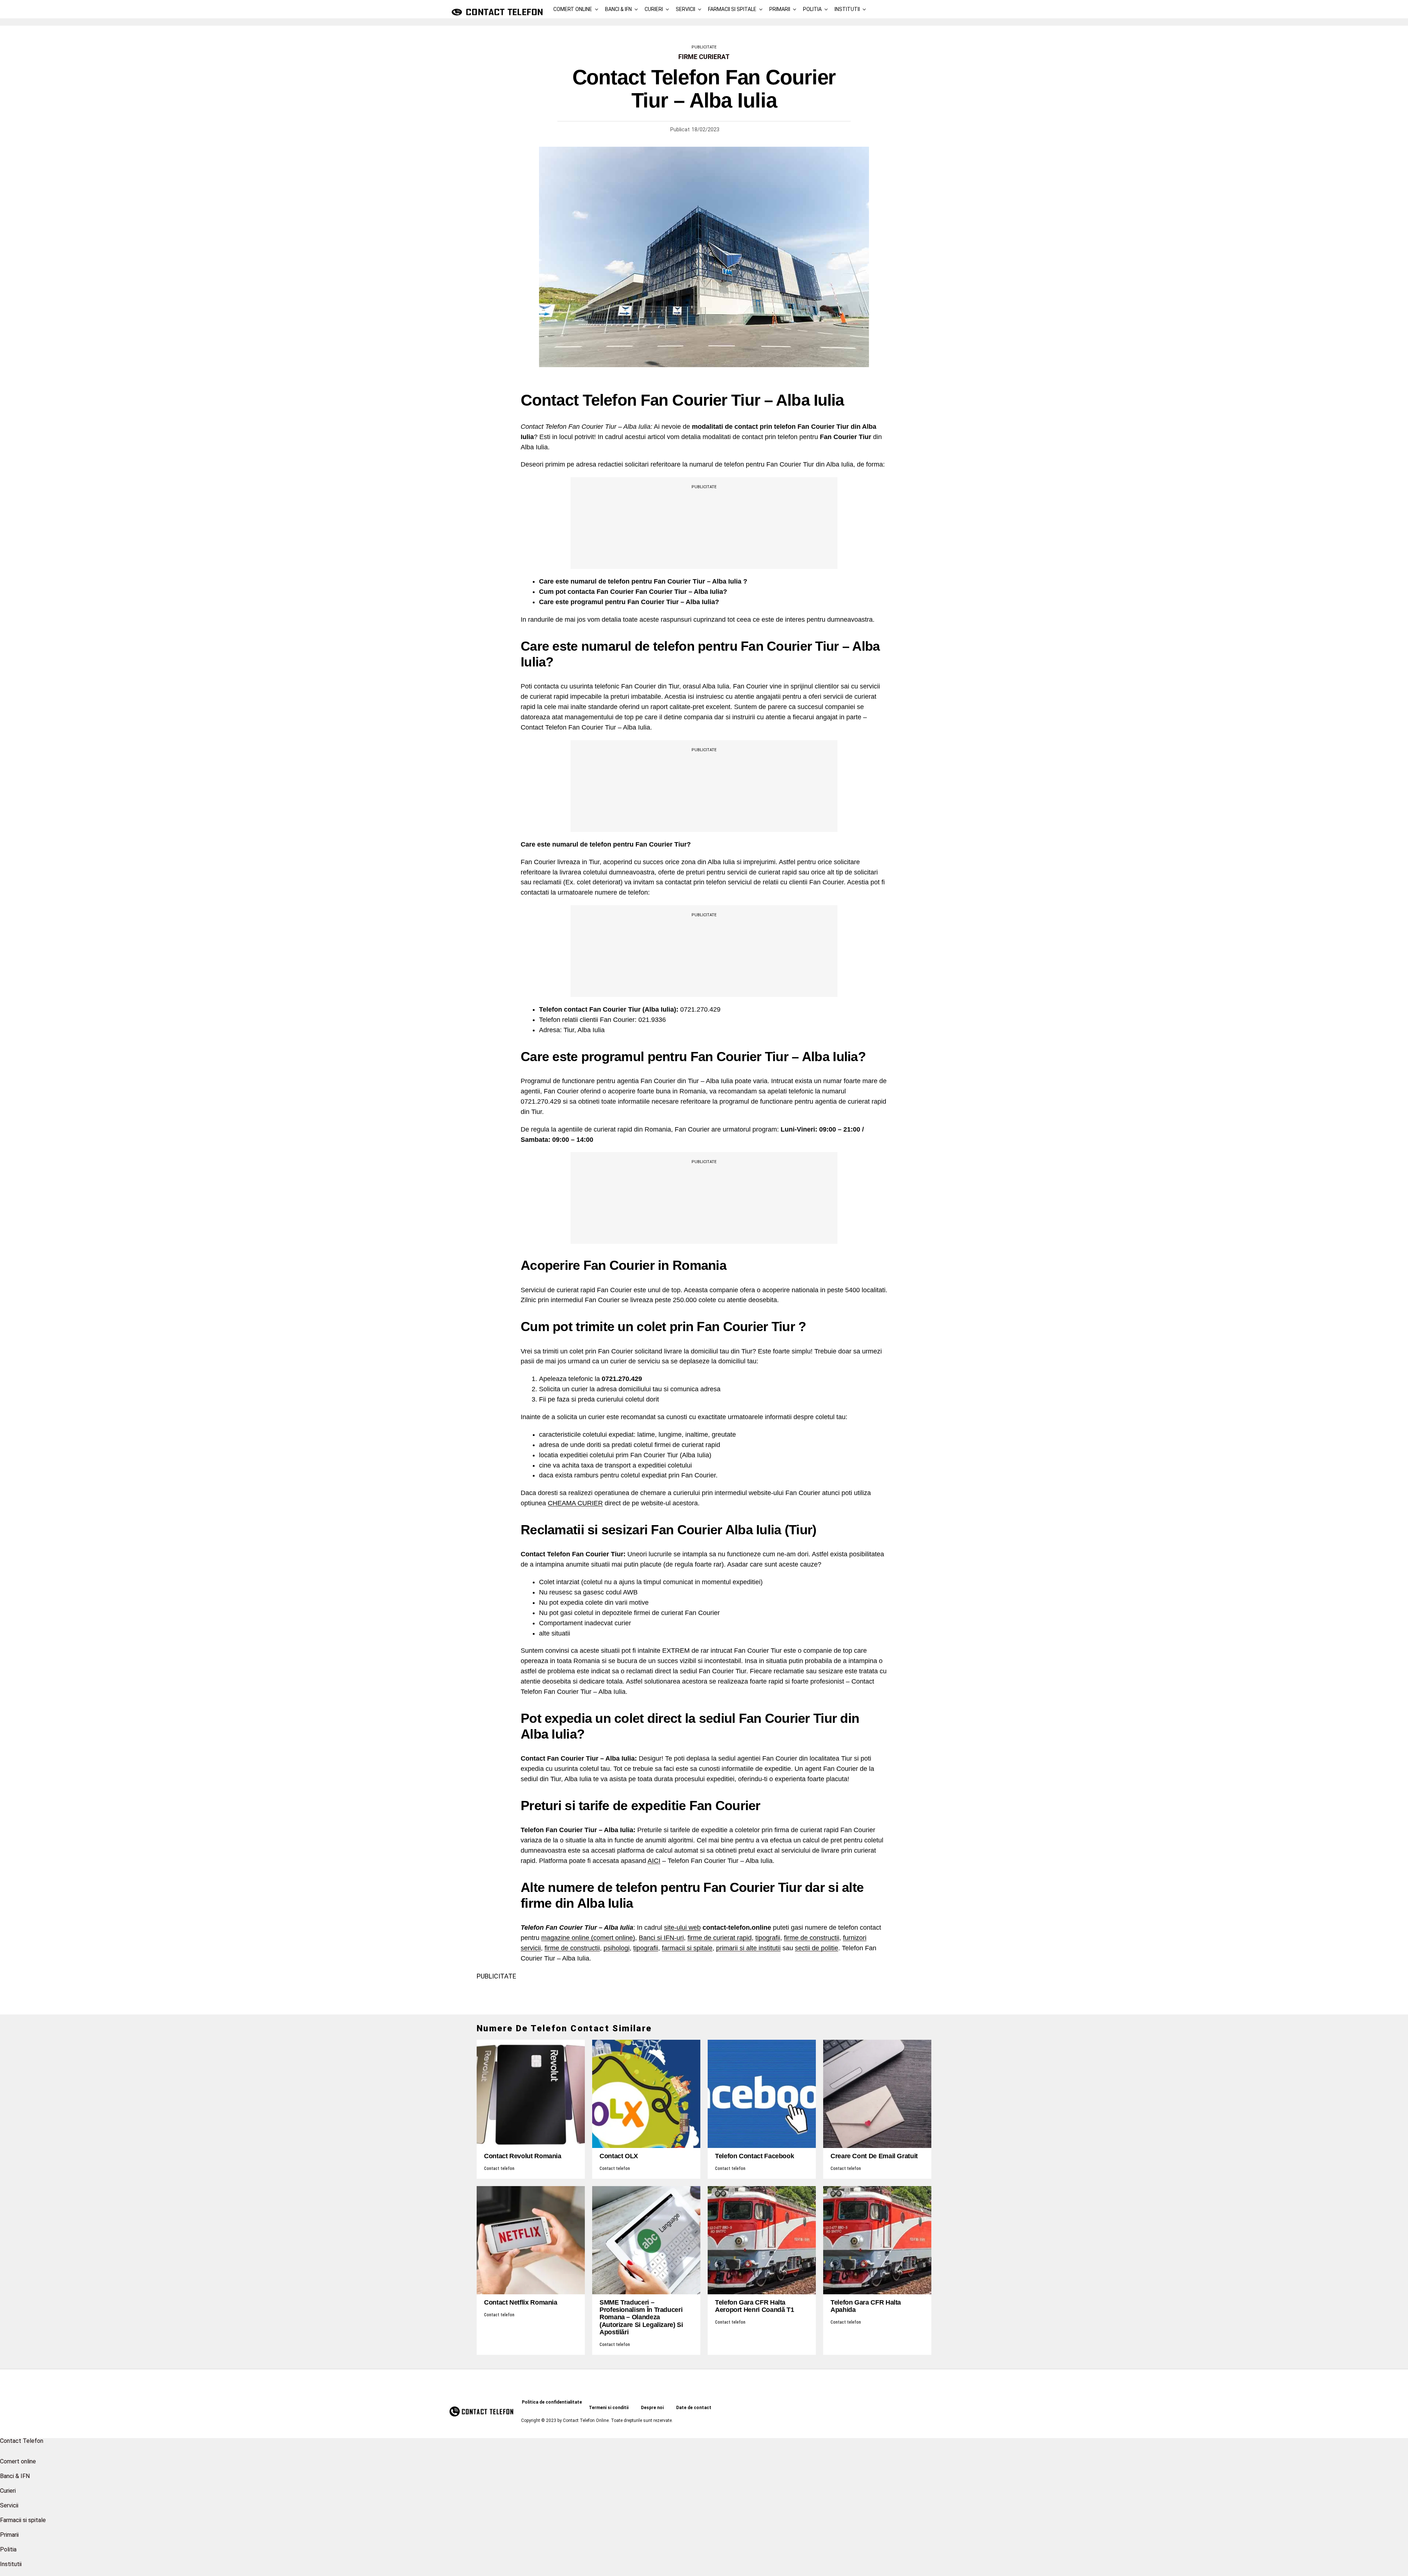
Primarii (780, 9)
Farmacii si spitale (732, 9)
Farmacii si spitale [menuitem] (23, 2520)
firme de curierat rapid (720, 1938)
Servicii (685, 9)
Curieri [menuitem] (8, 2491)
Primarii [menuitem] (9, 2535)
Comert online (573, 9)
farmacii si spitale (687, 1948)
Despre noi (652, 2408)
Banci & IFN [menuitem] (15, 2476)
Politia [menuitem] (8, 2549)
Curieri (654, 9)
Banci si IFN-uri (661, 1938)
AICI (654, 1861)
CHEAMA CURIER (575, 1503)
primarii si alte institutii (748, 1948)
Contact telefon (499, 2168)
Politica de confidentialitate (552, 2402)
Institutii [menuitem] (11, 2564)
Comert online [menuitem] (18, 2461)
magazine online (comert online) (588, 1938)
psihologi (617, 1948)
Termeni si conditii (609, 2408)
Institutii (847, 9)
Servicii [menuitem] (9, 2505)
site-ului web (682, 1928)
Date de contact (694, 2408)
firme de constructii (812, 1938)
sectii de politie (817, 1948)
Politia (812, 9)
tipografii (768, 1938)
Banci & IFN (618, 9)
